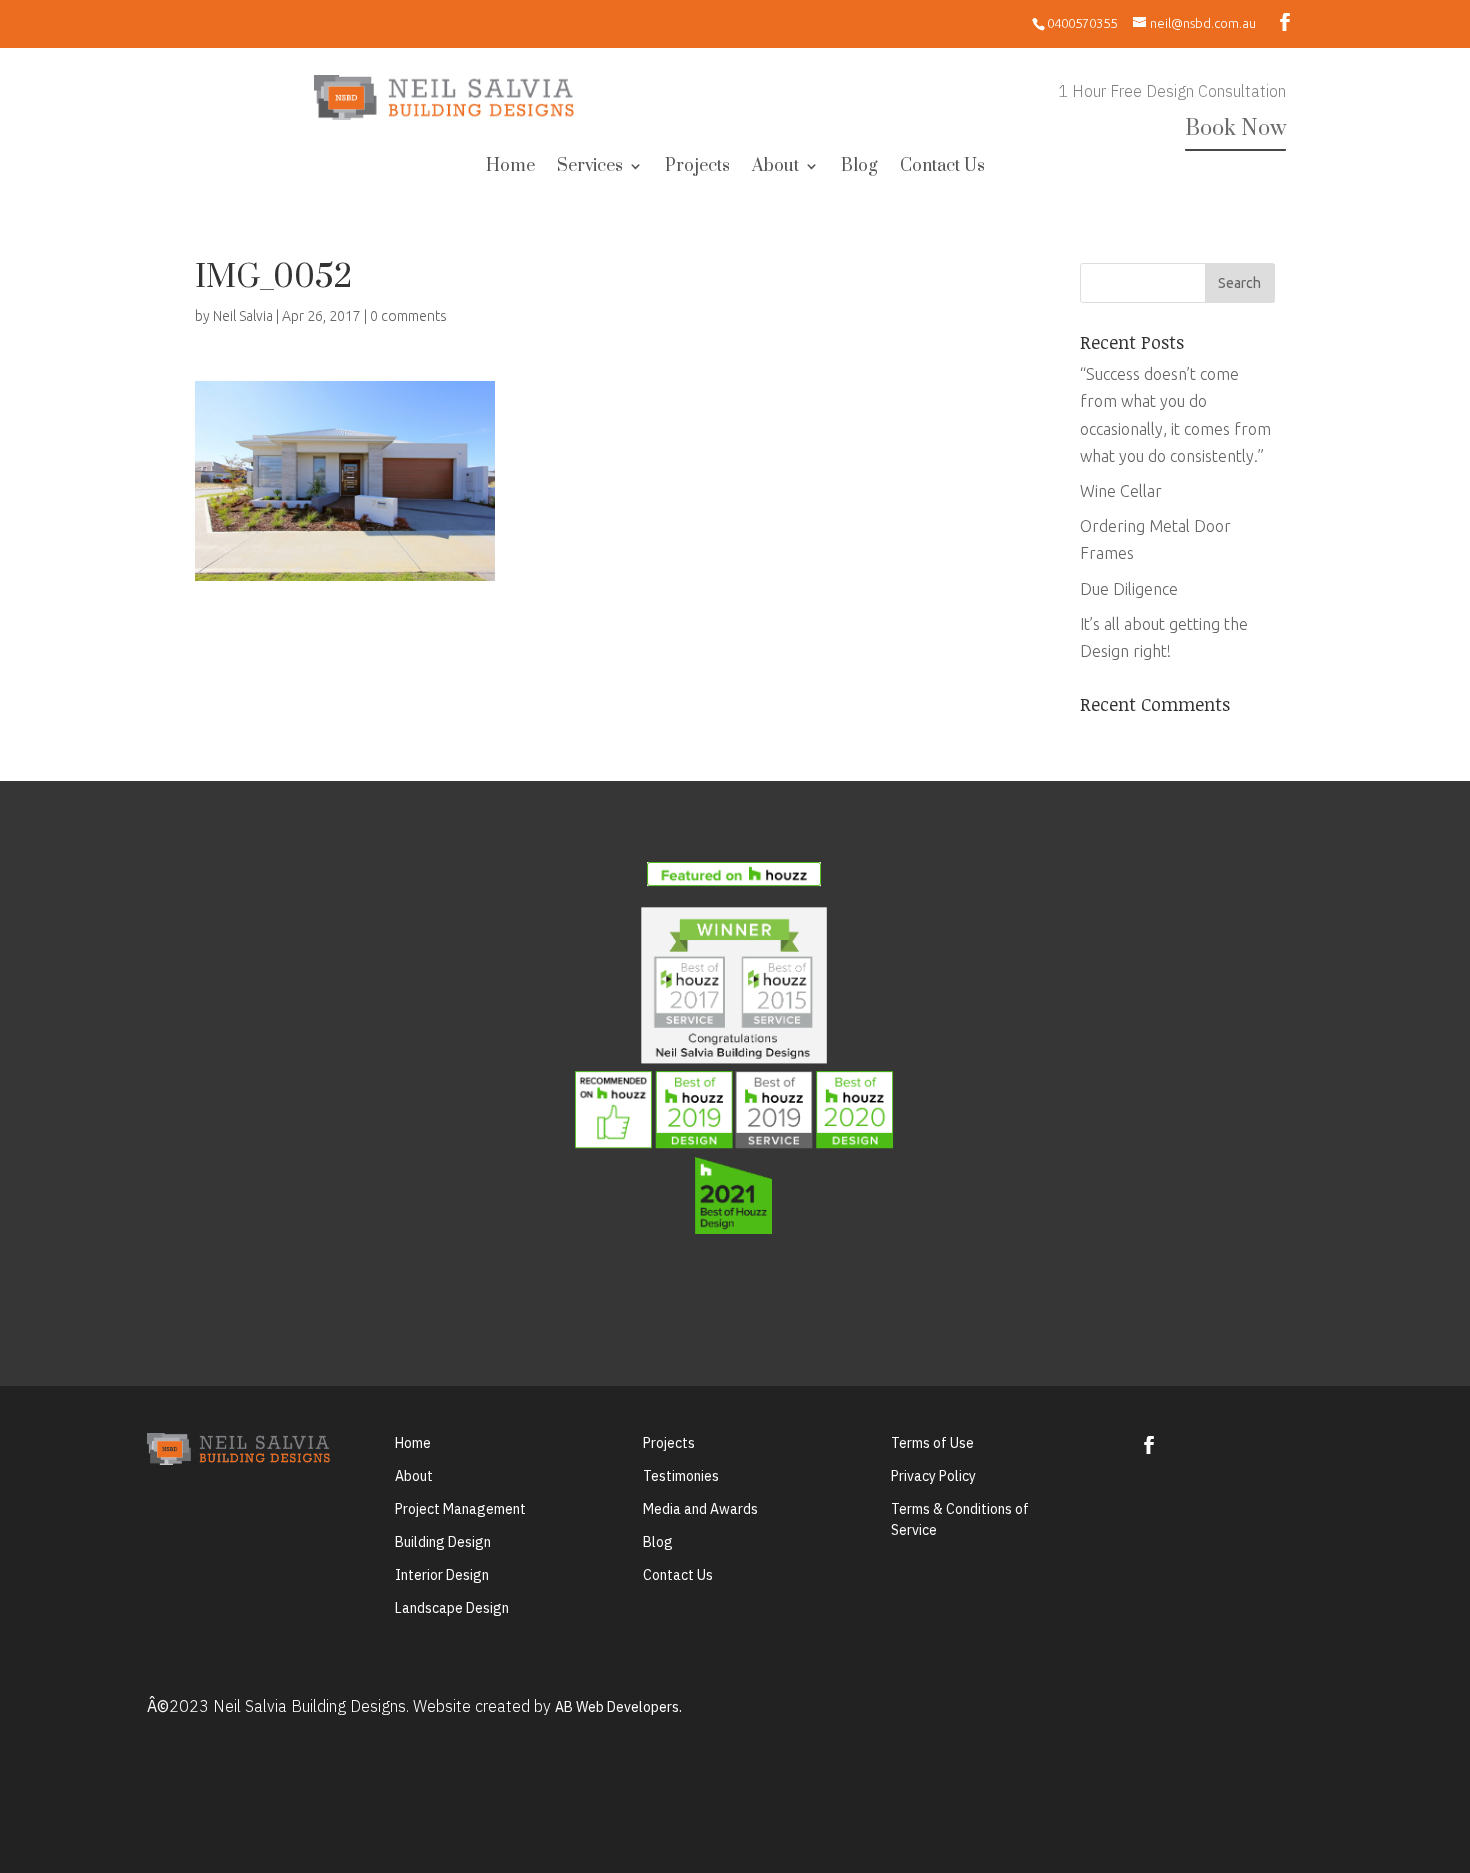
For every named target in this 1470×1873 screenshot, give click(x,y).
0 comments (408, 316)
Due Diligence (1129, 589)
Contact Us (942, 168)
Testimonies (681, 1476)
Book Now (1235, 128)
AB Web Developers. (618, 1707)
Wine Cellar (1121, 491)
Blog (859, 168)
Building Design (443, 1542)
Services (590, 168)
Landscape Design (452, 1608)
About (775, 168)
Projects (697, 168)
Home (510, 168)
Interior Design (442, 1575)
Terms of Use (932, 1443)
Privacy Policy (933, 1476)
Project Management (460, 1509)
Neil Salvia (243, 316)
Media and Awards (700, 1509)
